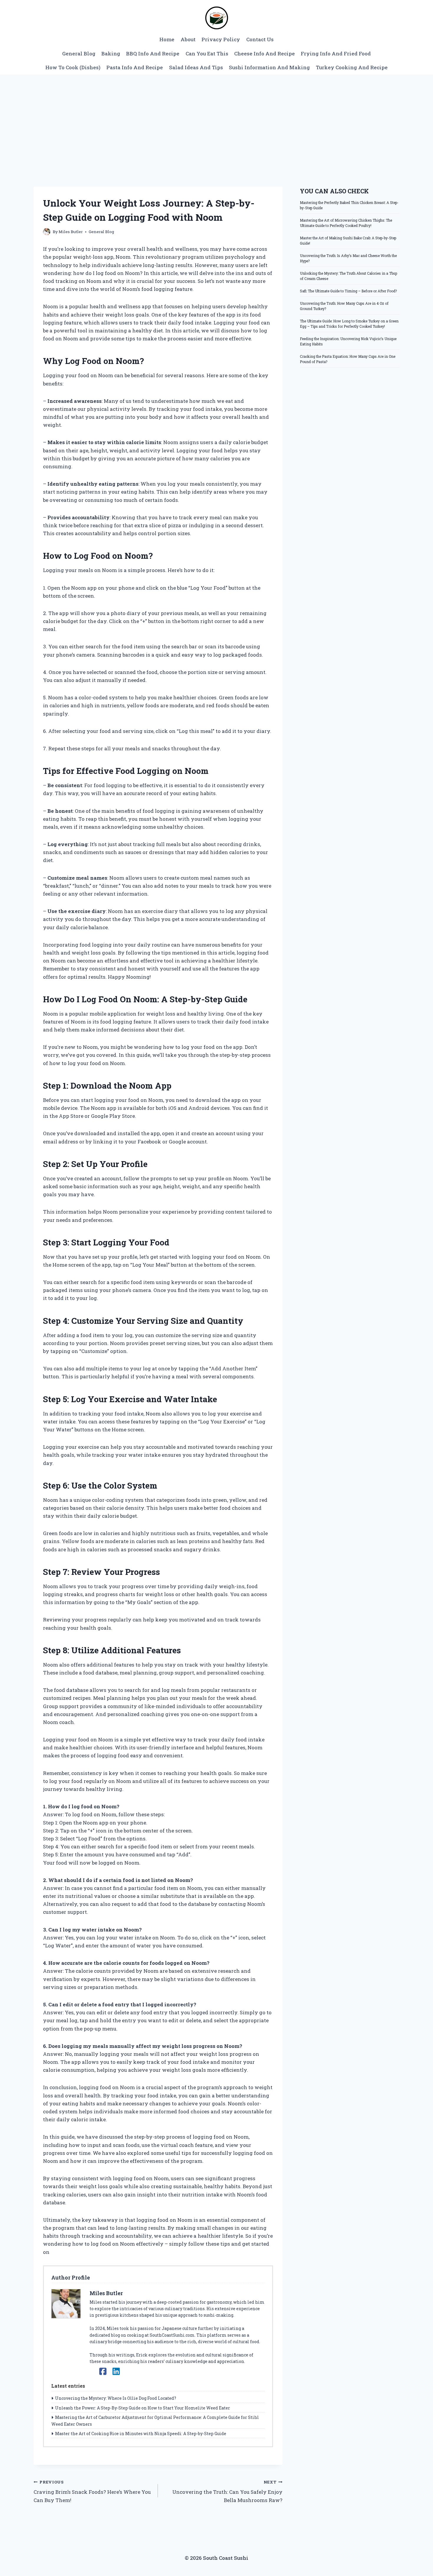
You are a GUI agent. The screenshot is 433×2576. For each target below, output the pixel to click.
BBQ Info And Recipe (153, 53)
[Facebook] (103, 2371)
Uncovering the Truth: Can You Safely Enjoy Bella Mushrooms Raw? (227, 2491)
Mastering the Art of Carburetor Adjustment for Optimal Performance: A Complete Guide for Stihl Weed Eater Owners (155, 2421)
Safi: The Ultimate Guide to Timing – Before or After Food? (348, 291)
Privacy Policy (221, 39)
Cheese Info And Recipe (265, 53)
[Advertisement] (216, 119)
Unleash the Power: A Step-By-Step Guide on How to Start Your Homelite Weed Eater (143, 2408)
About (188, 39)
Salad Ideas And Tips (196, 67)
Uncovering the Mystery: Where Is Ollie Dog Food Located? (116, 2398)
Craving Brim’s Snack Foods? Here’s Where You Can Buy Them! (92, 2491)
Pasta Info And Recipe (135, 67)
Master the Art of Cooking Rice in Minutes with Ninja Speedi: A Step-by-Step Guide (141, 2434)
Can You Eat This (207, 53)
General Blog (79, 53)
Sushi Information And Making (269, 67)
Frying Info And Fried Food (336, 53)
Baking (111, 53)
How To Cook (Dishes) (73, 67)
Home (167, 39)
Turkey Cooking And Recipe (352, 67)
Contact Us (260, 39)
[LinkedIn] (116, 2371)
